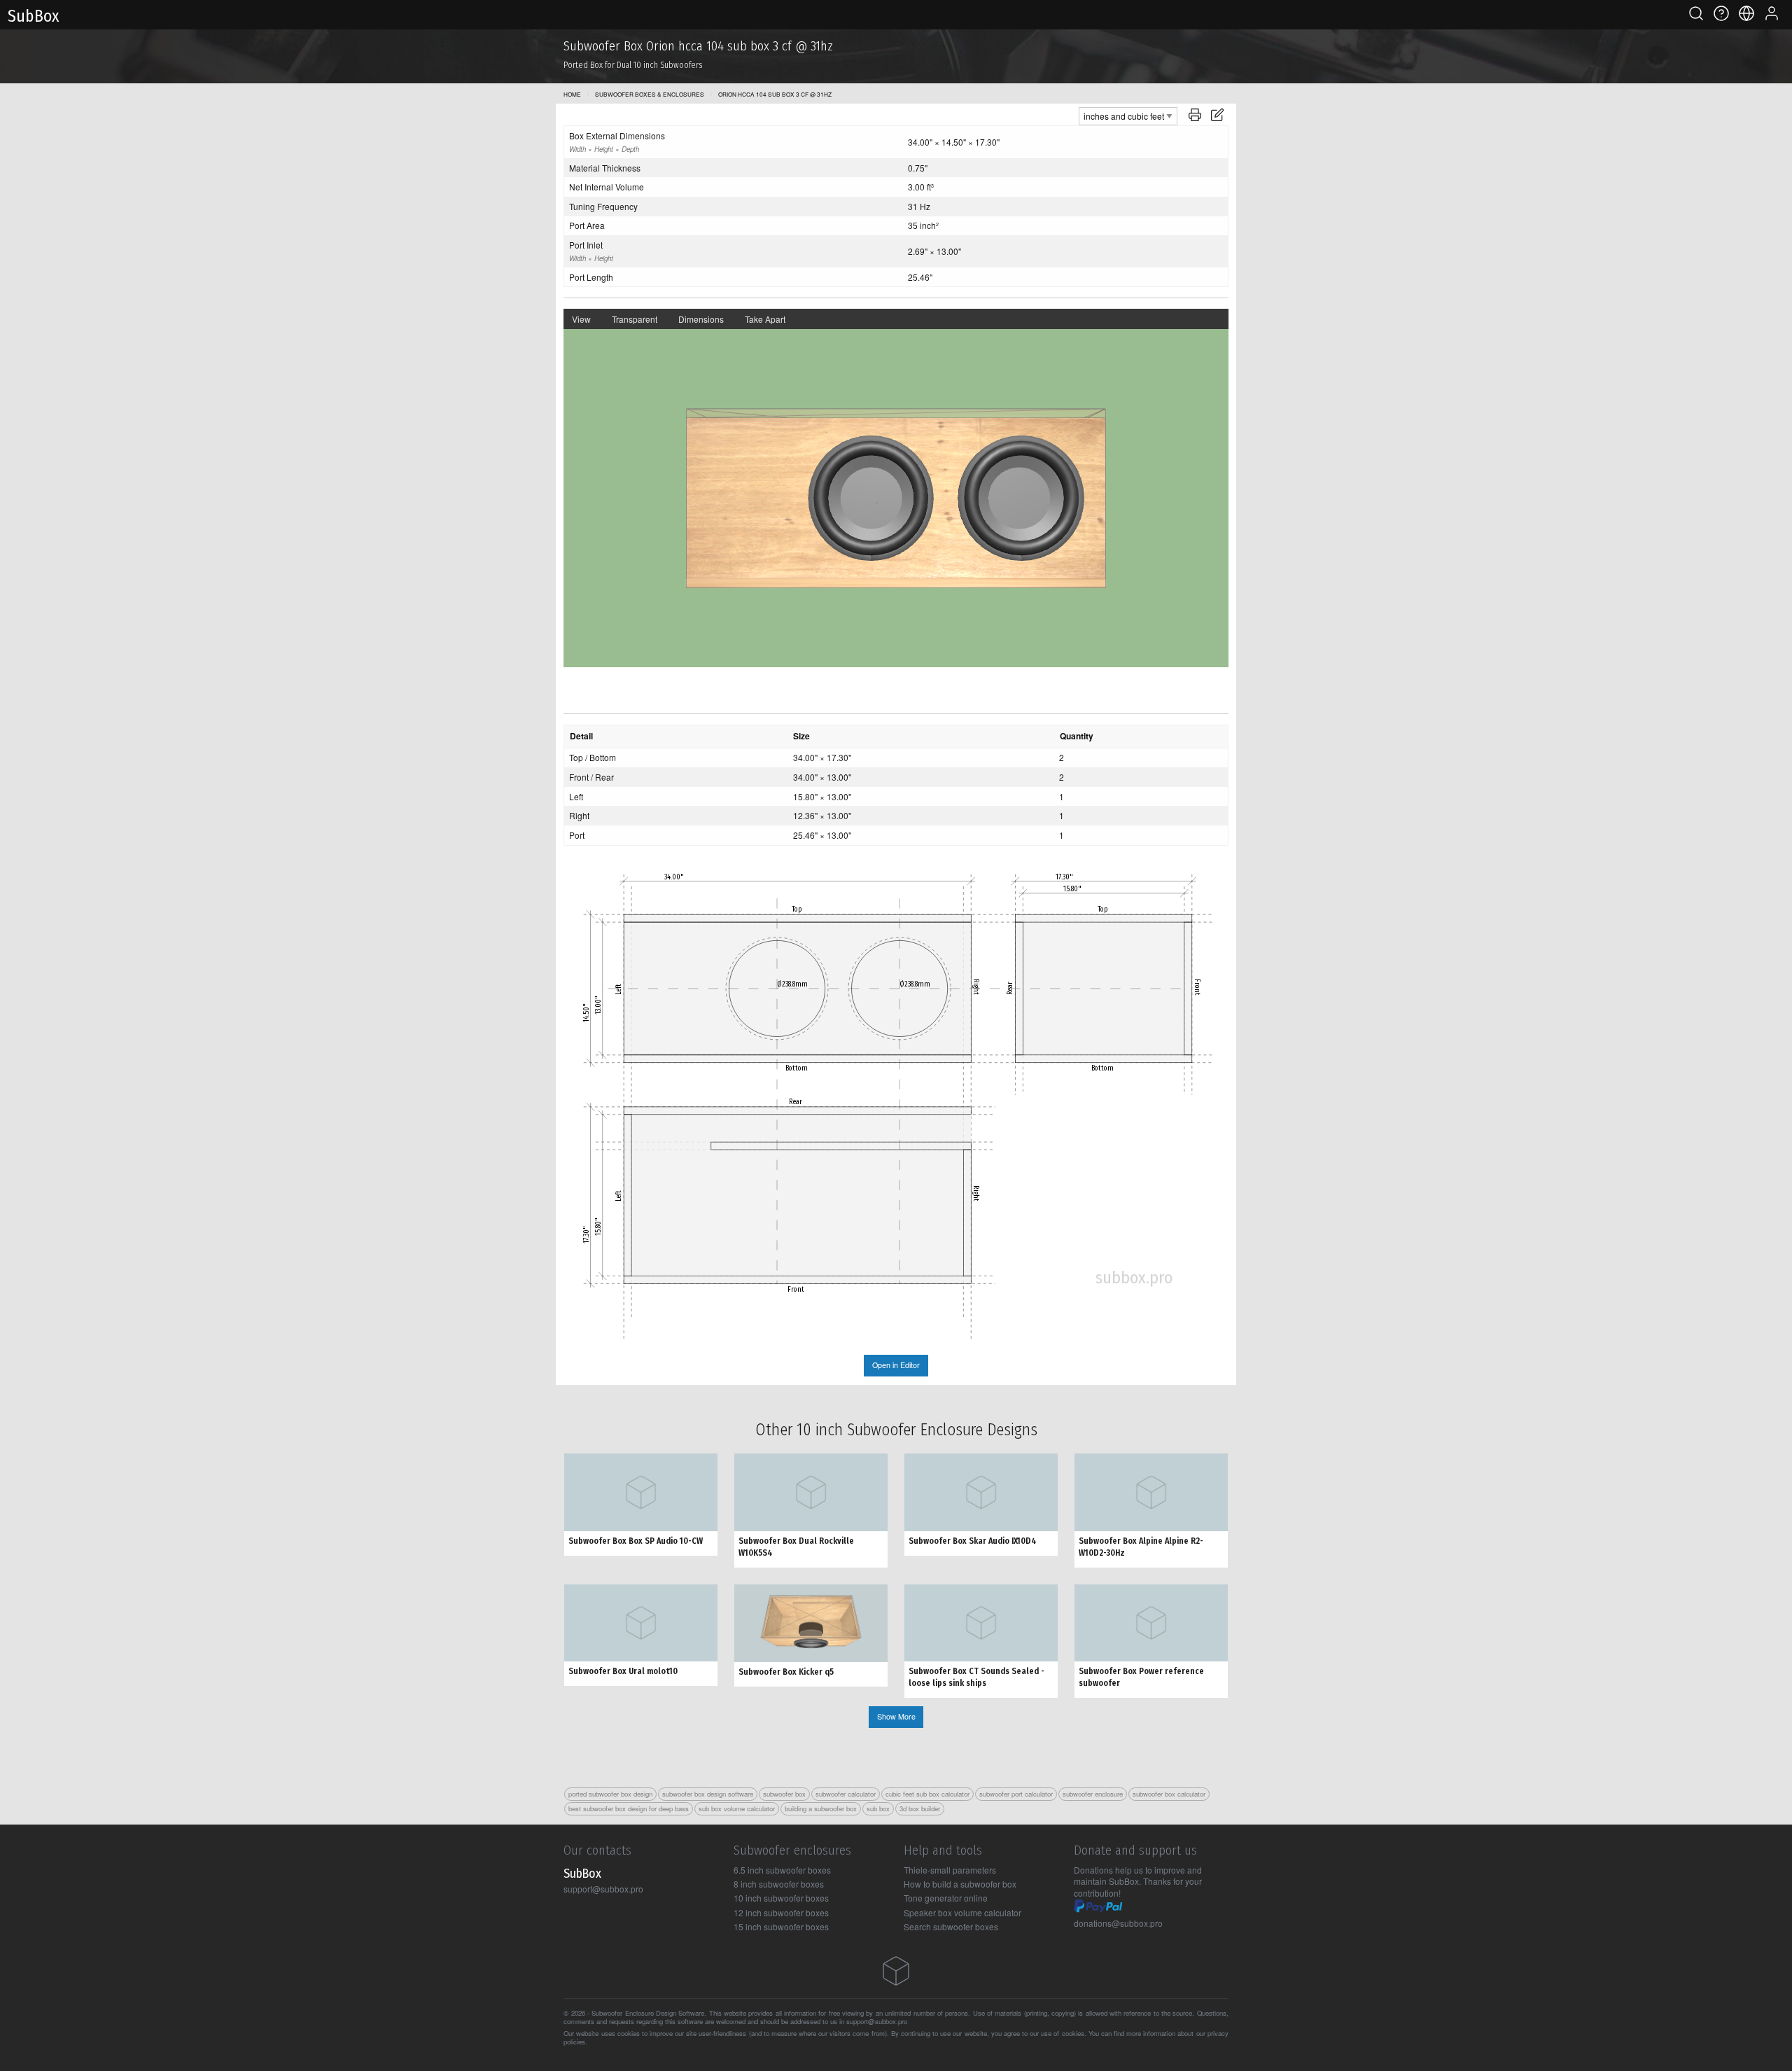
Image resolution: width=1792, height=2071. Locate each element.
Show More (896, 1716)
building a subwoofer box (821, 1808)
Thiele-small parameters (950, 1870)
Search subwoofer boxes (951, 1926)
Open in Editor (896, 1365)
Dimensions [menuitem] (701, 319)
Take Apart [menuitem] (765, 319)
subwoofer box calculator (1169, 1794)
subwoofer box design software (708, 1794)
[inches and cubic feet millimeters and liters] (1128, 114)
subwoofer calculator (846, 1794)
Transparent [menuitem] (635, 319)
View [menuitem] (581, 319)
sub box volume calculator (737, 1808)
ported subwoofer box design (610, 1794)
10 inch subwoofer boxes (781, 1898)
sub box (878, 1808)
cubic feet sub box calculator (927, 1794)
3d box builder (920, 1808)
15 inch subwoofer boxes (781, 1926)
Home (572, 94)
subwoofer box (784, 1794)
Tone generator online (946, 1898)
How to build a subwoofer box (960, 1884)
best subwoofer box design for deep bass (629, 1808)
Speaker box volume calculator (962, 1912)
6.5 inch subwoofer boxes (782, 1870)
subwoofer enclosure (1093, 1794)
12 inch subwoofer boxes (781, 1912)
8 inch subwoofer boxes (779, 1884)
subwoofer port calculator (1016, 1794)
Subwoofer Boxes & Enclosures (650, 94)
